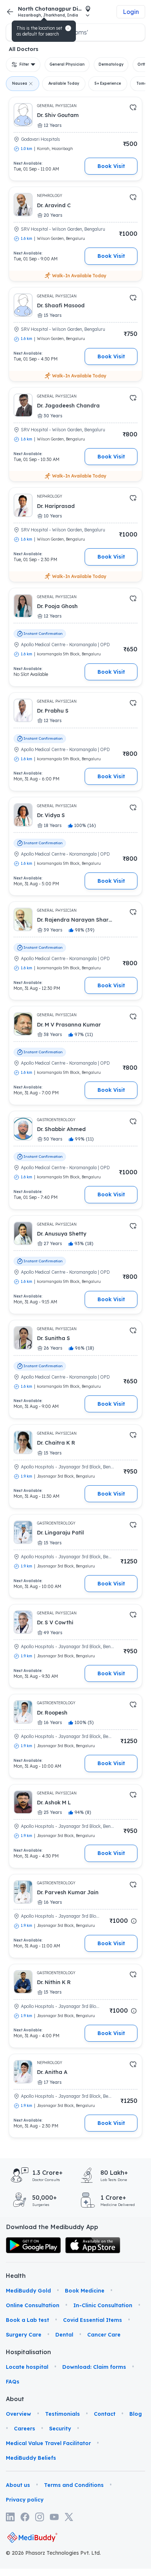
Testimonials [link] (62, 2414)
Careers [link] (25, 2429)
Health (16, 2276)
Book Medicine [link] (85, 2291)
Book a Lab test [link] (27, 2320)
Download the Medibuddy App (52, 2227)
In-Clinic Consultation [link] (103, 2305)
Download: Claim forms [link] (94, 2367)
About (15, 2399)
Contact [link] (105, 2414)
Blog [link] (136, 2414)
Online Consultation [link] (33, 2305)
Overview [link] (19, 2414)
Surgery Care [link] (24, 2335)
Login (131, 12)
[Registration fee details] (134, 1921)
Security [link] (60, 2429)
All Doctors (24, 49)
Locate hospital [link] (27, 2367)
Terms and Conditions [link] (74, 2485)
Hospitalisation (16, 2352)
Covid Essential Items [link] (93, 2320)
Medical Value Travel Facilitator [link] (48, 2443)
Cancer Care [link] (104, 2335)
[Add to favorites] (133, 107)
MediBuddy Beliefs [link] (31, 2458)
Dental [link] (64, 2335)
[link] (33, 2245)
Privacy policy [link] (25, 2500)
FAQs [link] (13, 2382)
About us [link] (18, 2485)
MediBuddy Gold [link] (28, 2291)
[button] (68, 28)
